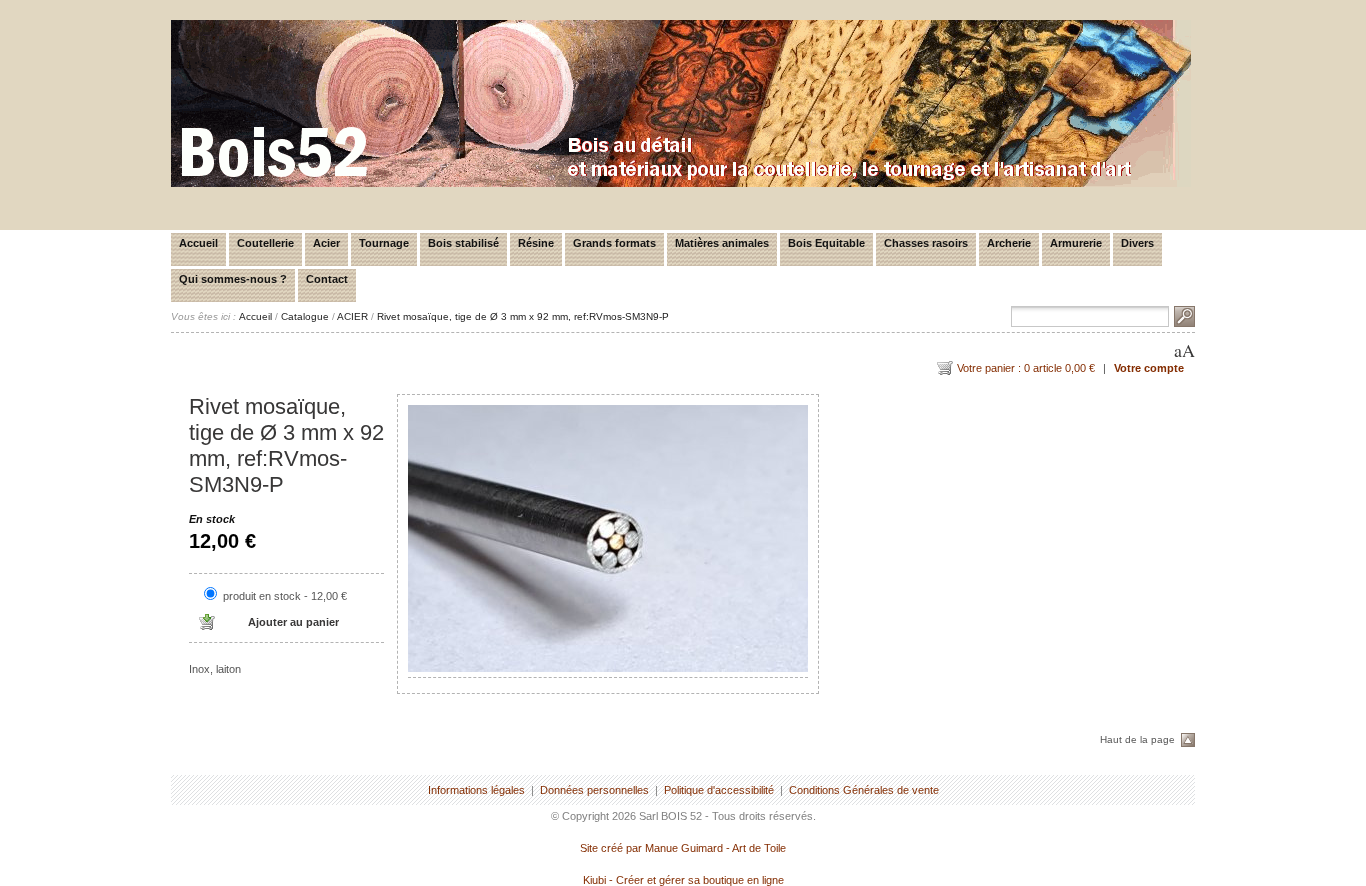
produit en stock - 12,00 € (285, 596)
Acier (326, 243)
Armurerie (1076, 243)
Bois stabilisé (463, 243)
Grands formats (614, 243)
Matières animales (722, 243)
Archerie (1009, 243)
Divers (1137, 243)
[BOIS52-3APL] (681, 183)
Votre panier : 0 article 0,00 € (1026, 368)
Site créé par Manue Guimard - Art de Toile (683, 848)
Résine (536, 243)
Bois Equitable (826, 243)
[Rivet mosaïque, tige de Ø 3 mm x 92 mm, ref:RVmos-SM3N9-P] (608, 538)
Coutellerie (265, 243)
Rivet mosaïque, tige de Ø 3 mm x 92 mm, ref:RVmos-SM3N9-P (523, 316)
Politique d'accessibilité (719, 790)
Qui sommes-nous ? (233, 279)
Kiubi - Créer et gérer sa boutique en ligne (683, 880)
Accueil (198, 243)
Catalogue (305, 316)
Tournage (384, 243)
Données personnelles (594, 790)
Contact (327, 279)
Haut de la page (1137, 739)
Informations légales (476, 790)
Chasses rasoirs (926, 243)
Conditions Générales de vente (864, 790)
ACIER (352, 316)
